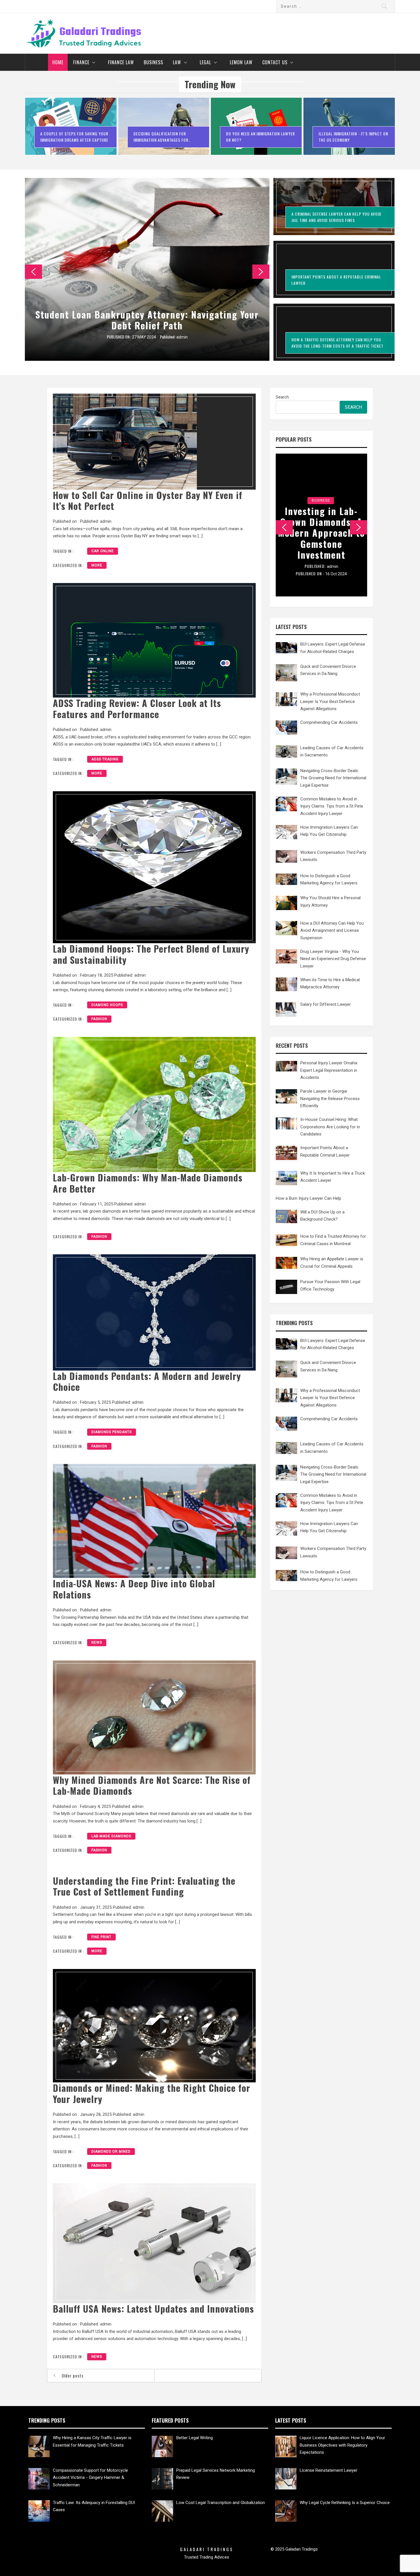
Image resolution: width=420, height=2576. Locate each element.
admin (182, 337)
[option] (71, 129)
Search (282, 397)
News (97, 1642)
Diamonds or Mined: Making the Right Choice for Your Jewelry (152, 2093)
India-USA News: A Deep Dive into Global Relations (134, 1589)
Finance (81, 62)
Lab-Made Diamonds (111, 1836)
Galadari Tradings (207, 2549)
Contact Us (275, 62)
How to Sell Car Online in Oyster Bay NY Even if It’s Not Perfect (148, 500)
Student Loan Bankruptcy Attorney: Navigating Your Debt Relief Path (147, 320)
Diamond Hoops (107, 1005)
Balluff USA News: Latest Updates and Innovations (153, 2308)
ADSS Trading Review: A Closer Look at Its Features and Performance (137, 708)
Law (177, 62)
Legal (205, 62)
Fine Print (101, 1937)
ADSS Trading (105, 759)
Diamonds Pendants (112, 1432)
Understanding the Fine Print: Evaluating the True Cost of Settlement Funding (144, 1886)
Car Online (103, 551)
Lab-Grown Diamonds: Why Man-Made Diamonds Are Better (148, 1183)
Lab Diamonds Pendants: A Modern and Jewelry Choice (147, 1381)
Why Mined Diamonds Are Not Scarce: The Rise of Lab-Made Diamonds (152, 1785)
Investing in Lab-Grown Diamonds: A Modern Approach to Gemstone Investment (321, 533)
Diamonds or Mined (111, 2152)
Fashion (99, 1019)
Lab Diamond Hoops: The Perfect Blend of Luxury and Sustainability (151, 954)
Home (58, 62)
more (97, 565)
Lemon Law (241, 62)
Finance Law (121, 62)
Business (153, 62)
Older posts (73, 2375)
